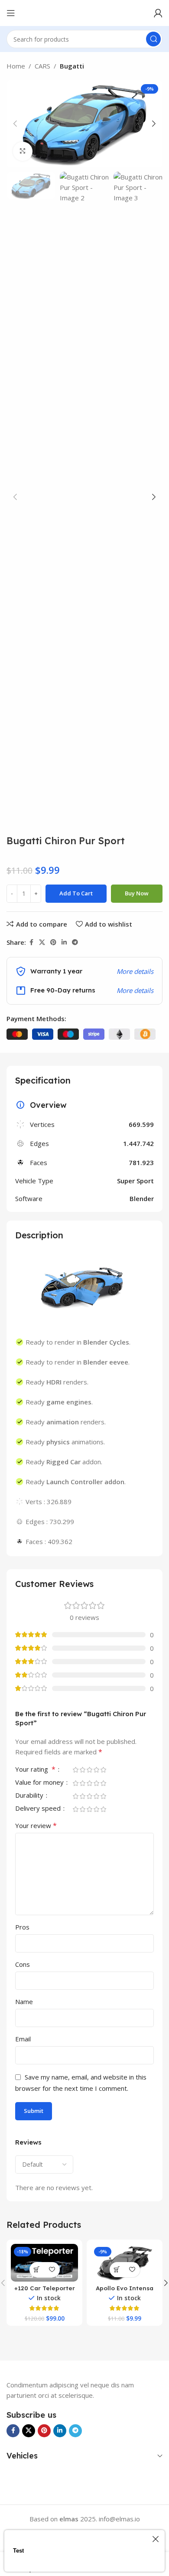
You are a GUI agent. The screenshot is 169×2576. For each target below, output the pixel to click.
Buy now (137, 893)
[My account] (158, 13)
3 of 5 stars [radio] (89, 1770)
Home (16, 66)
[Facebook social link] (31, 942)
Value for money (40, 1783)
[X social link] (42, 942)
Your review (36, 1825)
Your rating (35, 1770)
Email (23, 2039)
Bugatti (72, 66)
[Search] (153, 39)
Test (18, 2551)
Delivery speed (39, 1809)
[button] (15, 124)
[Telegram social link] (75, 942)
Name (24, 2001)
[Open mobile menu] (11, 13)
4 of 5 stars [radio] (96, 1770)
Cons (23, 1964)
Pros (22, 1927)
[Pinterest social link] (53, 942)
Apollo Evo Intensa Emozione (125, 2291)
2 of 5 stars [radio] (82, 1770)
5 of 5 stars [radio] (103, 1770)
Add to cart (76, 893)
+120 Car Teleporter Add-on (45, 2291)
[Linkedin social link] (64, 942)
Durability (30, 1796)
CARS (42, 66)
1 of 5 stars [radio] (75, 1770)
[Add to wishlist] (52, 2270)
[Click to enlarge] (23, 152)
